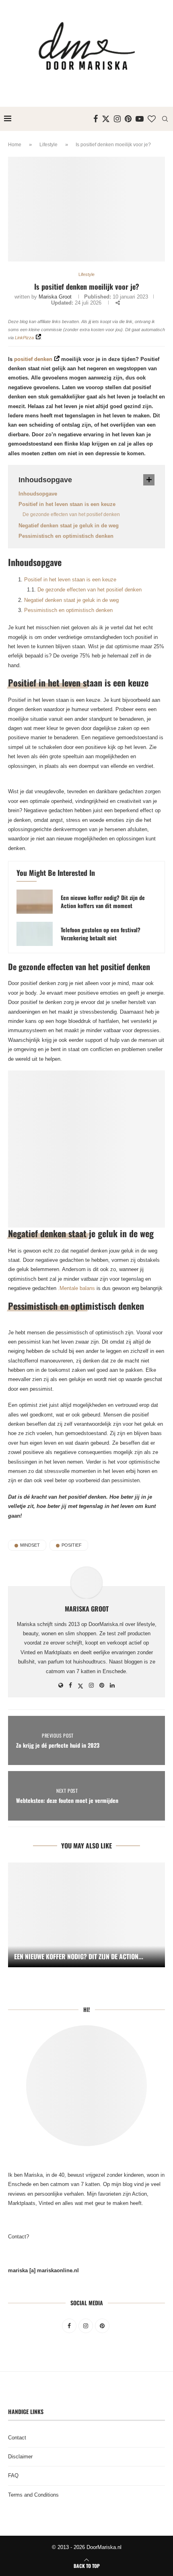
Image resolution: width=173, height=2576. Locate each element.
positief (72, 1545)
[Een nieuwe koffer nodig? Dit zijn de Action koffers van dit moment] (35, 902)
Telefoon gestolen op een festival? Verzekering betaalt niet (101, 934)
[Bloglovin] (152, 119)
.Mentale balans (76, 1288)
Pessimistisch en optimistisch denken (66, 536)
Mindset (30, 1545)
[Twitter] (106, 119)
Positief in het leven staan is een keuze (67, 504)
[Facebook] (96, 119)
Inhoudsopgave (38, 494)
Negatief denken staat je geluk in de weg (69, 526)
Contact (17, 2438)
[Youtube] (140, 119)
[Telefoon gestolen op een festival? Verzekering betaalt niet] (35, 934)
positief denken (33, 359)
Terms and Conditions (33, 2495)
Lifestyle (48, 145)
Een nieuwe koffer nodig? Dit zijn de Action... (79, 1956)
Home (15, 145)
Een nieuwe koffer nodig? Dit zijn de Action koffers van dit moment (103, 902)
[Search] (165, 119)
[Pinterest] (128, 119)
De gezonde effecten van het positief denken (71, 514)
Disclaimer (20, 2457)
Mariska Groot (55, 297)
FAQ (13, 2475)
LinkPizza (24, 338)
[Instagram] (117, 119)
